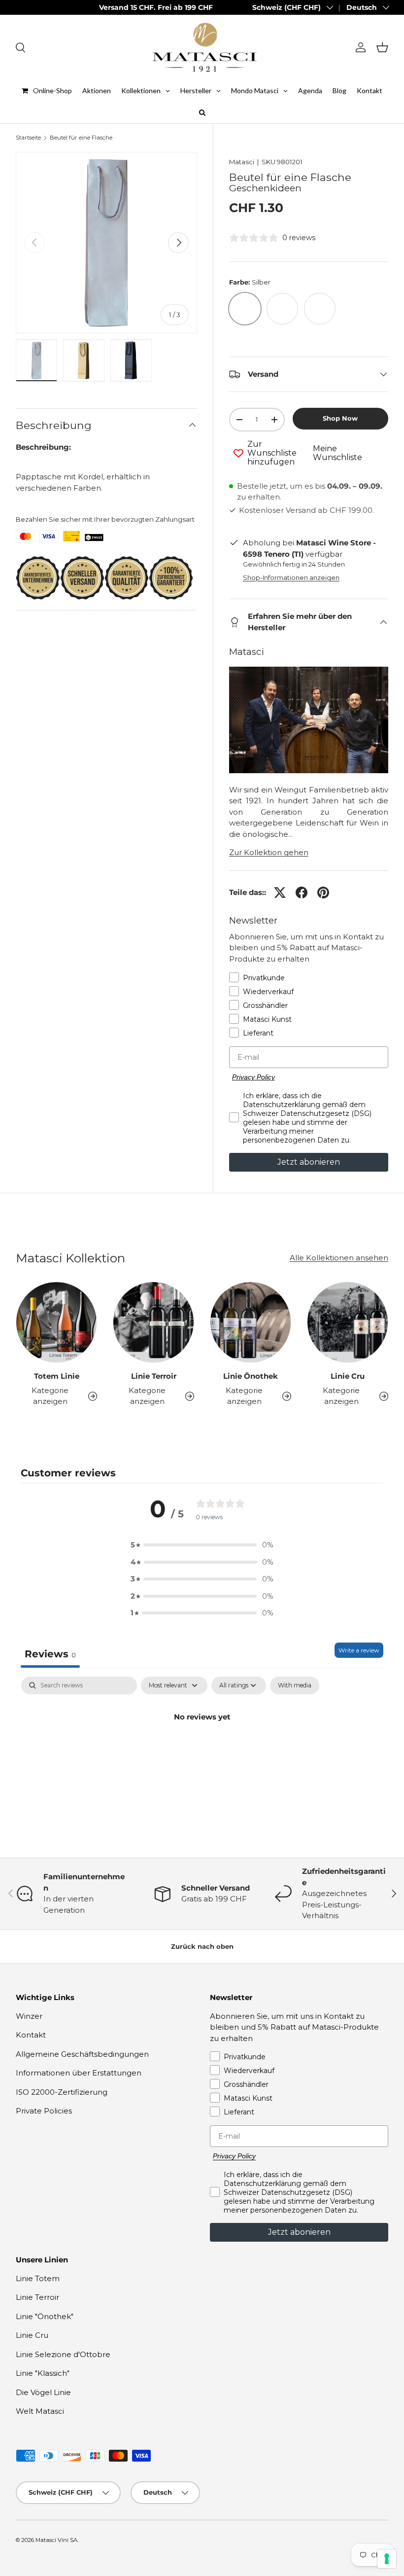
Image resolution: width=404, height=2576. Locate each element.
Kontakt (31, 2035)
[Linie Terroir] (153, 1322)
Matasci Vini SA (56, 2540)
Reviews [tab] (50, 1654)
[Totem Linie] (56, 1322)
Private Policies (44, 2111)
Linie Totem (38, 2278)
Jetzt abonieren (309, 1162)
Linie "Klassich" (43, 2373)
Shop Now (340, 418)
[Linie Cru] (348, 1322)
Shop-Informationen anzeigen (291, 577)
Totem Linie (57, 1376)
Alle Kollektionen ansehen (339, 1258)
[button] (382, 47)
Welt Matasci (40, 2411)
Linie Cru (348, 1376)
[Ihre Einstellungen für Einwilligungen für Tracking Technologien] (387, 2559)
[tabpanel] (202, 1750)
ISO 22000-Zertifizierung (62, 2092)
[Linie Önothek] (251, 1322)
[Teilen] (302, 893)
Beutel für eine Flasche (81, 138)
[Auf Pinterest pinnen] (323, 893)
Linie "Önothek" (45, 2316)
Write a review (359, 1650)
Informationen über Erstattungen (79, 2073)
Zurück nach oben (202, 1946)
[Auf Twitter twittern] (280, 893)
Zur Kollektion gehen (269, 852)
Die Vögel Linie (43, 2392)
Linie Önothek (251, 1376)
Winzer (29, 2016)
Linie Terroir (154, 1376)
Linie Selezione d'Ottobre (63, 2354)
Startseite (28, 138)
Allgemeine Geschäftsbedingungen (82, 2054)
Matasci (242, 162)
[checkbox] (295, 1685)
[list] (106, 243)
